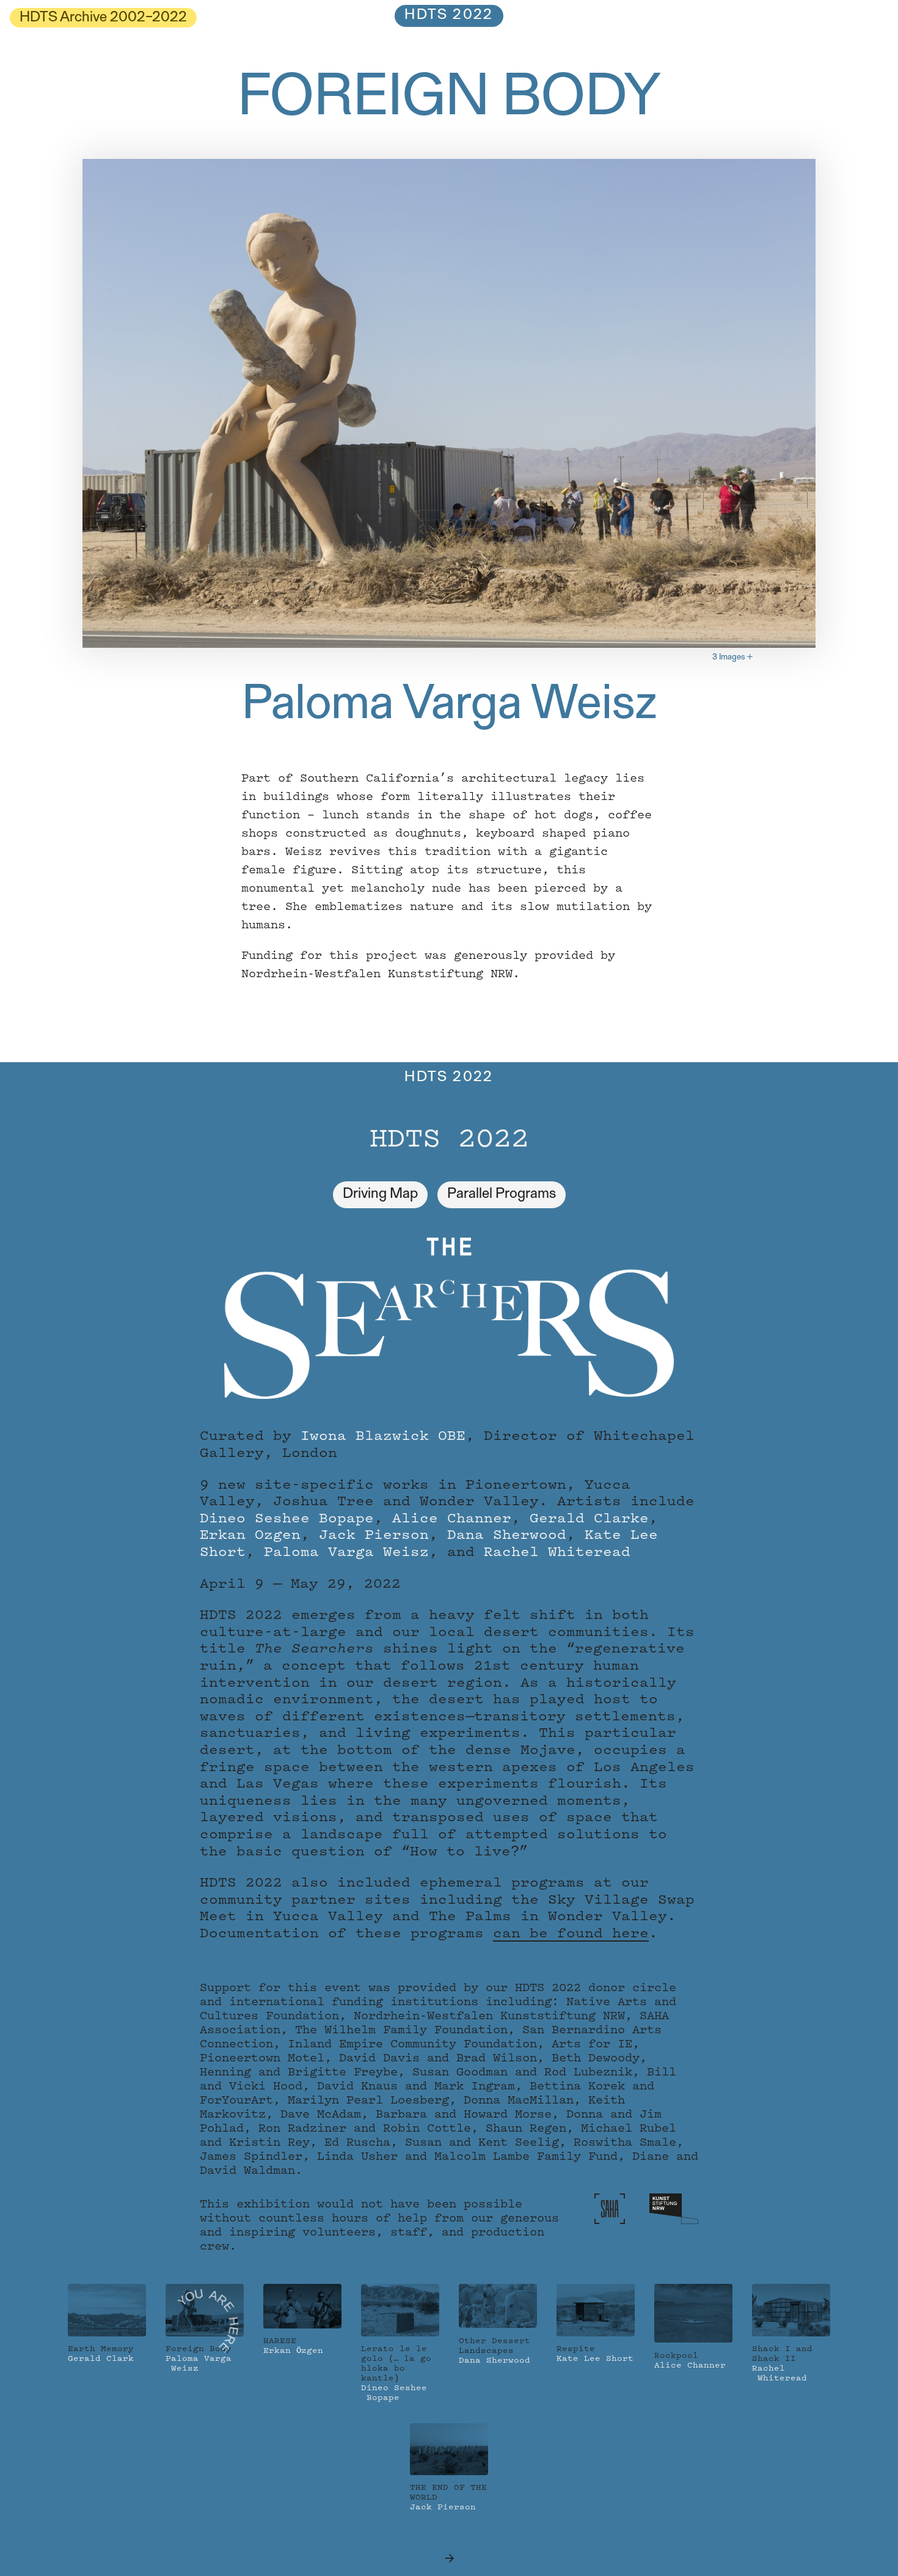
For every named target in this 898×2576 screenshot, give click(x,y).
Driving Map (380, 1194)
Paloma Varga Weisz (449, 706)
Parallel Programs (502, 1194)
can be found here (571, 1934)
